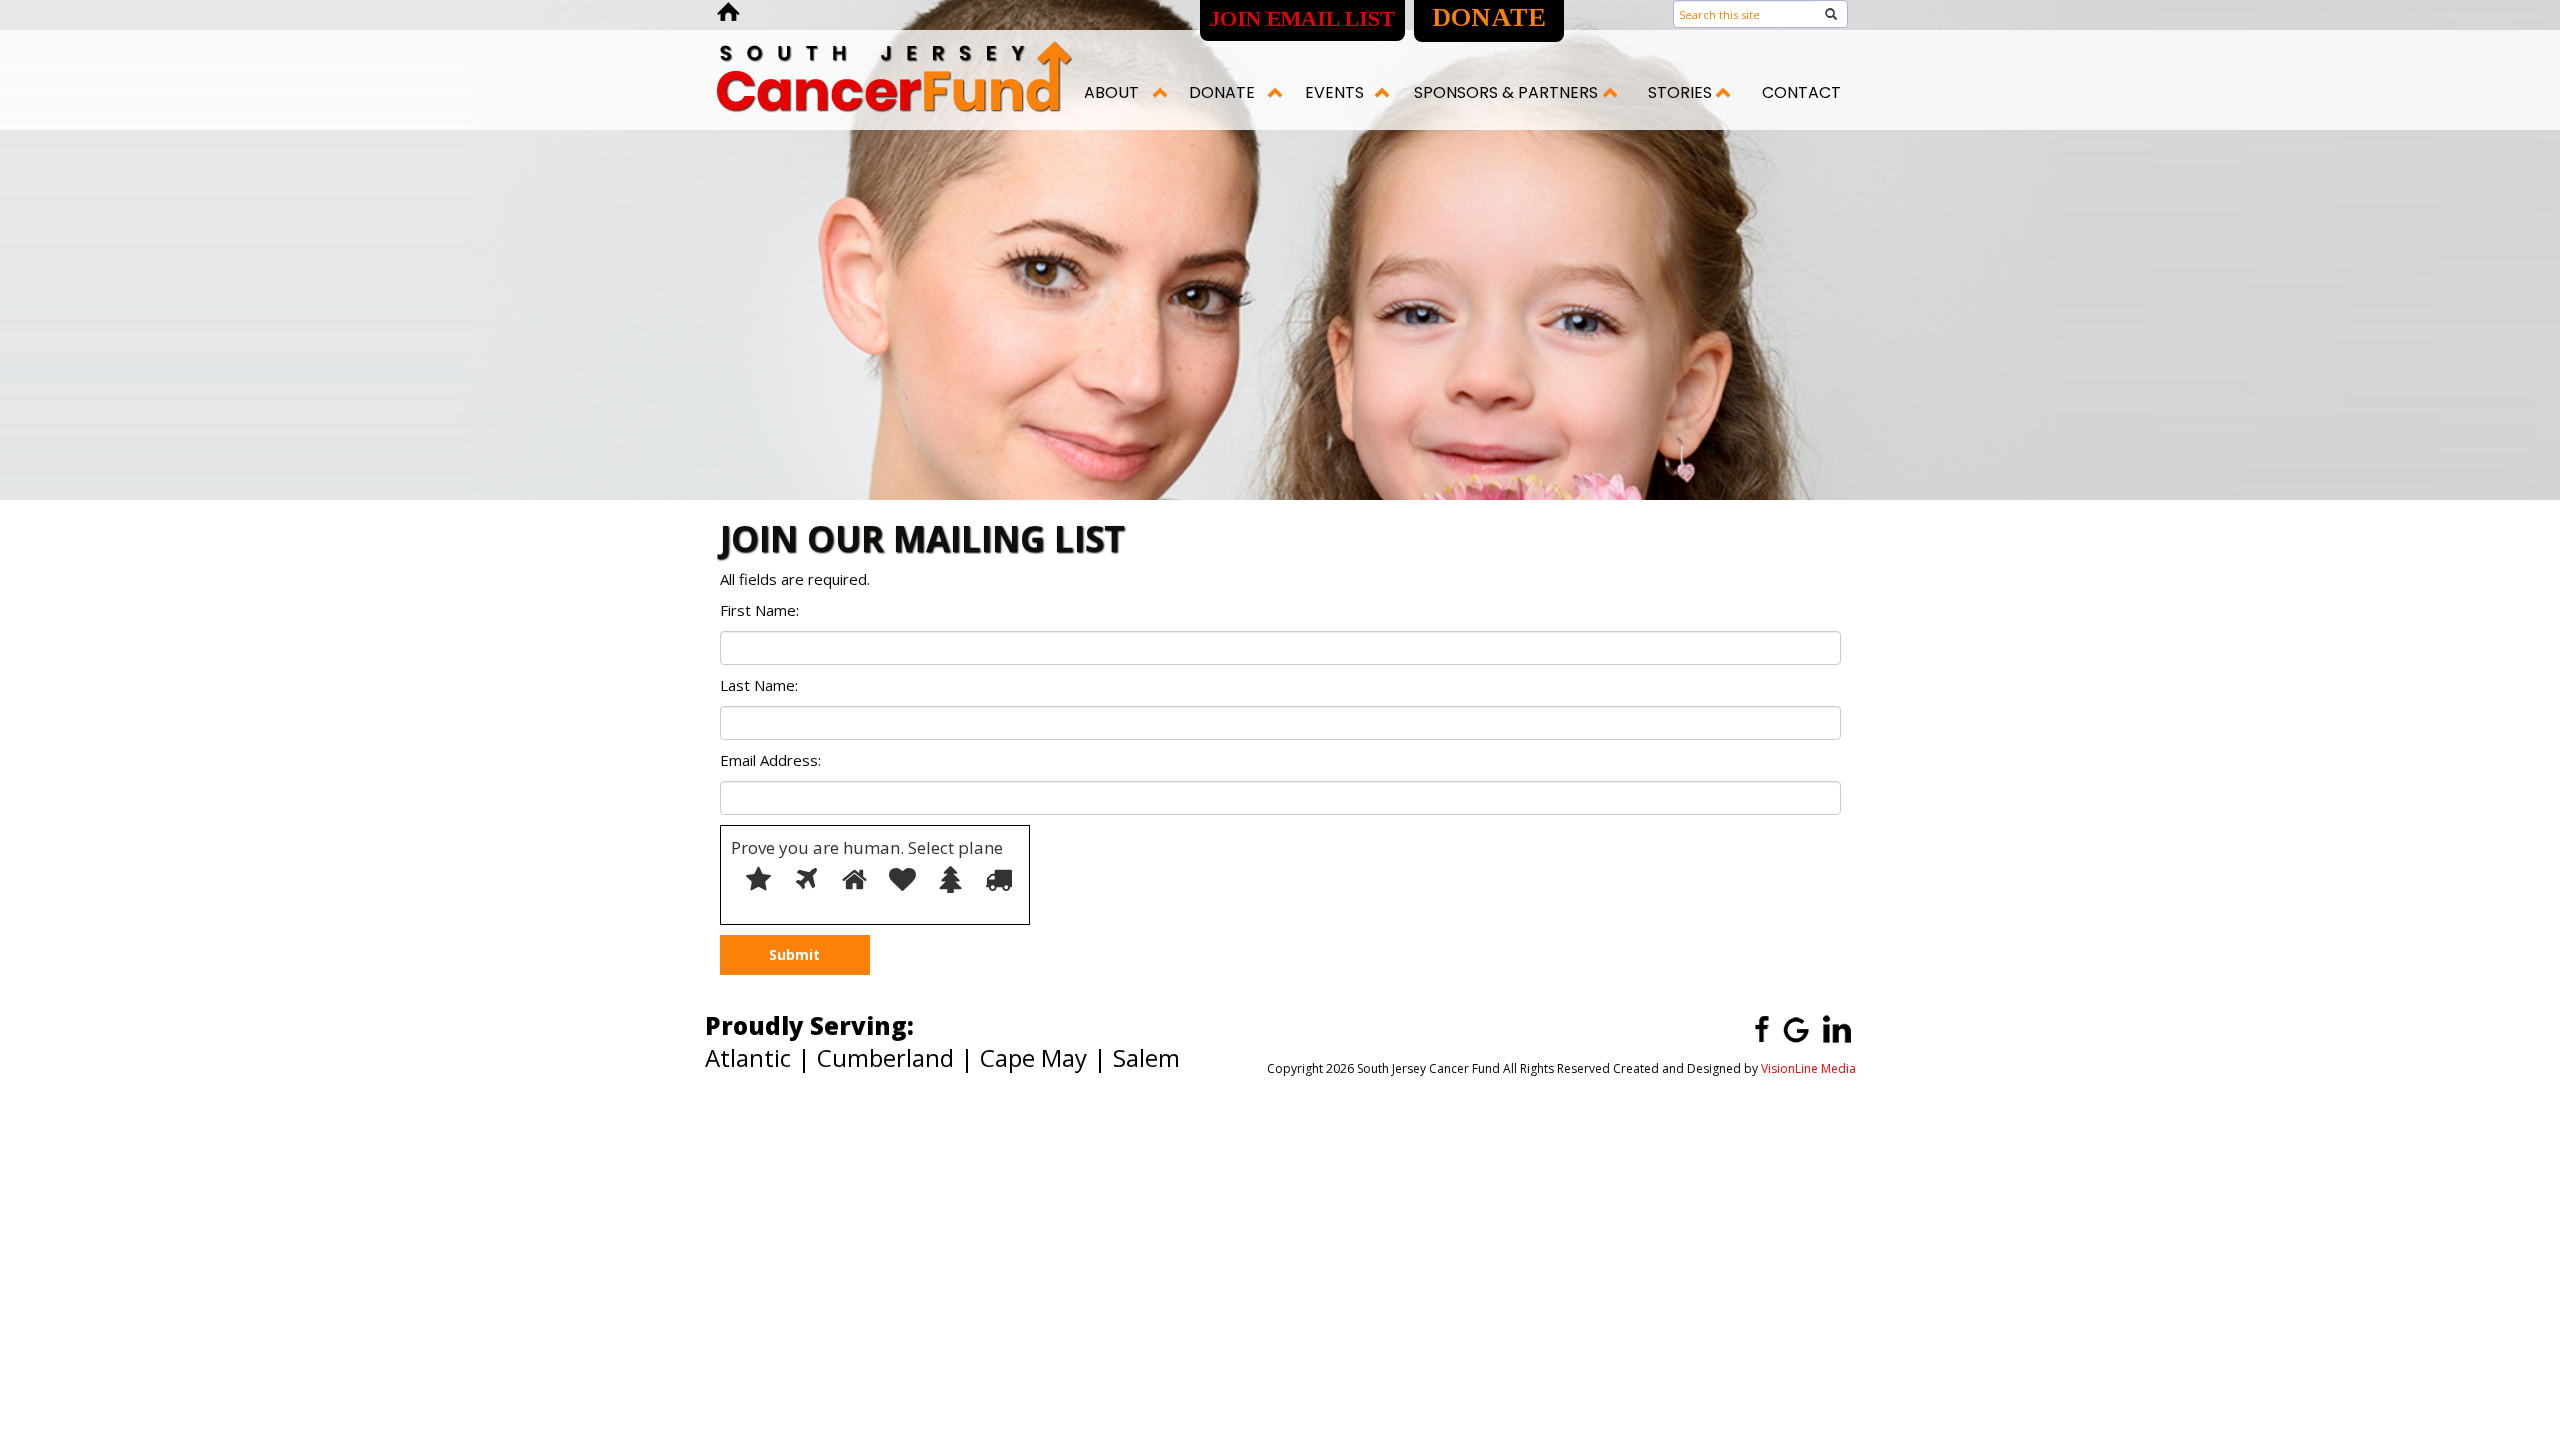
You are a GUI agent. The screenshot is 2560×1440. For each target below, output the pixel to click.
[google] (1796, 1027)
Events (1334, 92)
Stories (1680, 92)
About (1111, 92)
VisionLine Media (1808, 1068)
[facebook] (1755, 1027)
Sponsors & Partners (1506, 92)
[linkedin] (1837, 1027)
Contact (1801, 92)
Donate (1222, 92)
